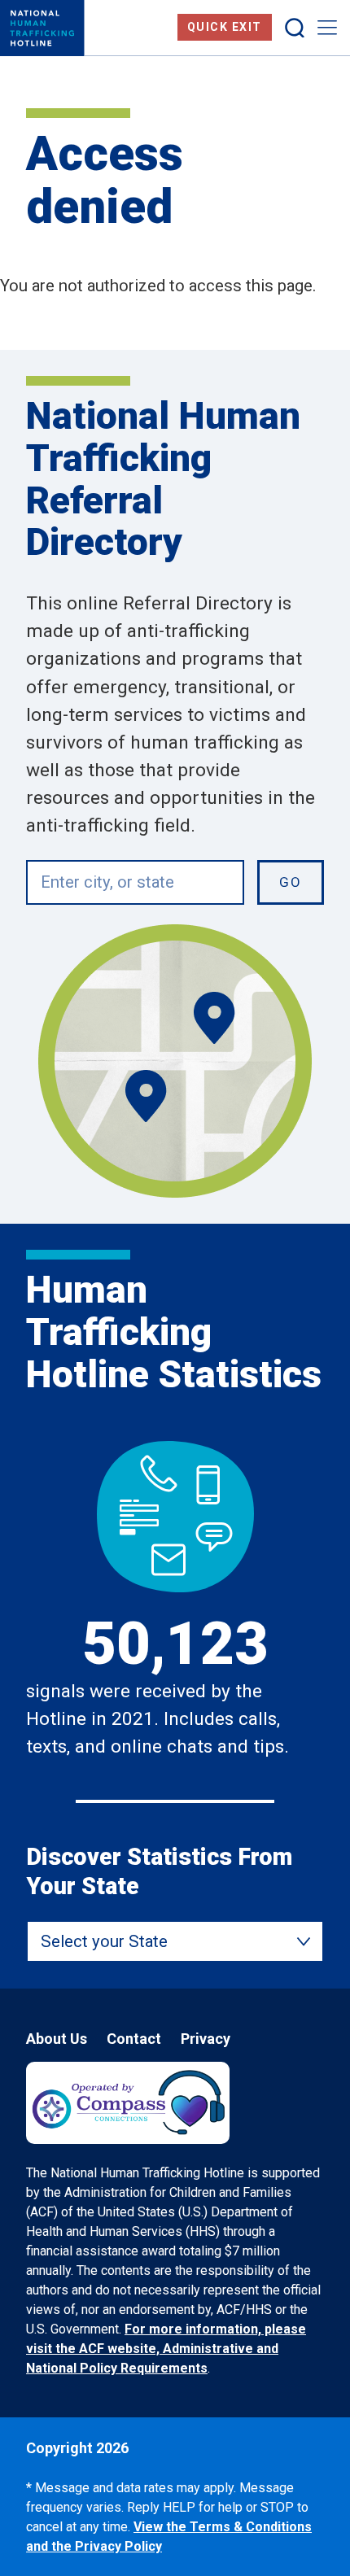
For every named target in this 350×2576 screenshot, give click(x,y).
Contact (134, 2039)
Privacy (206, 2039)
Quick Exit (225, 27)
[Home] (42, 28)
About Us (57, 2039)
